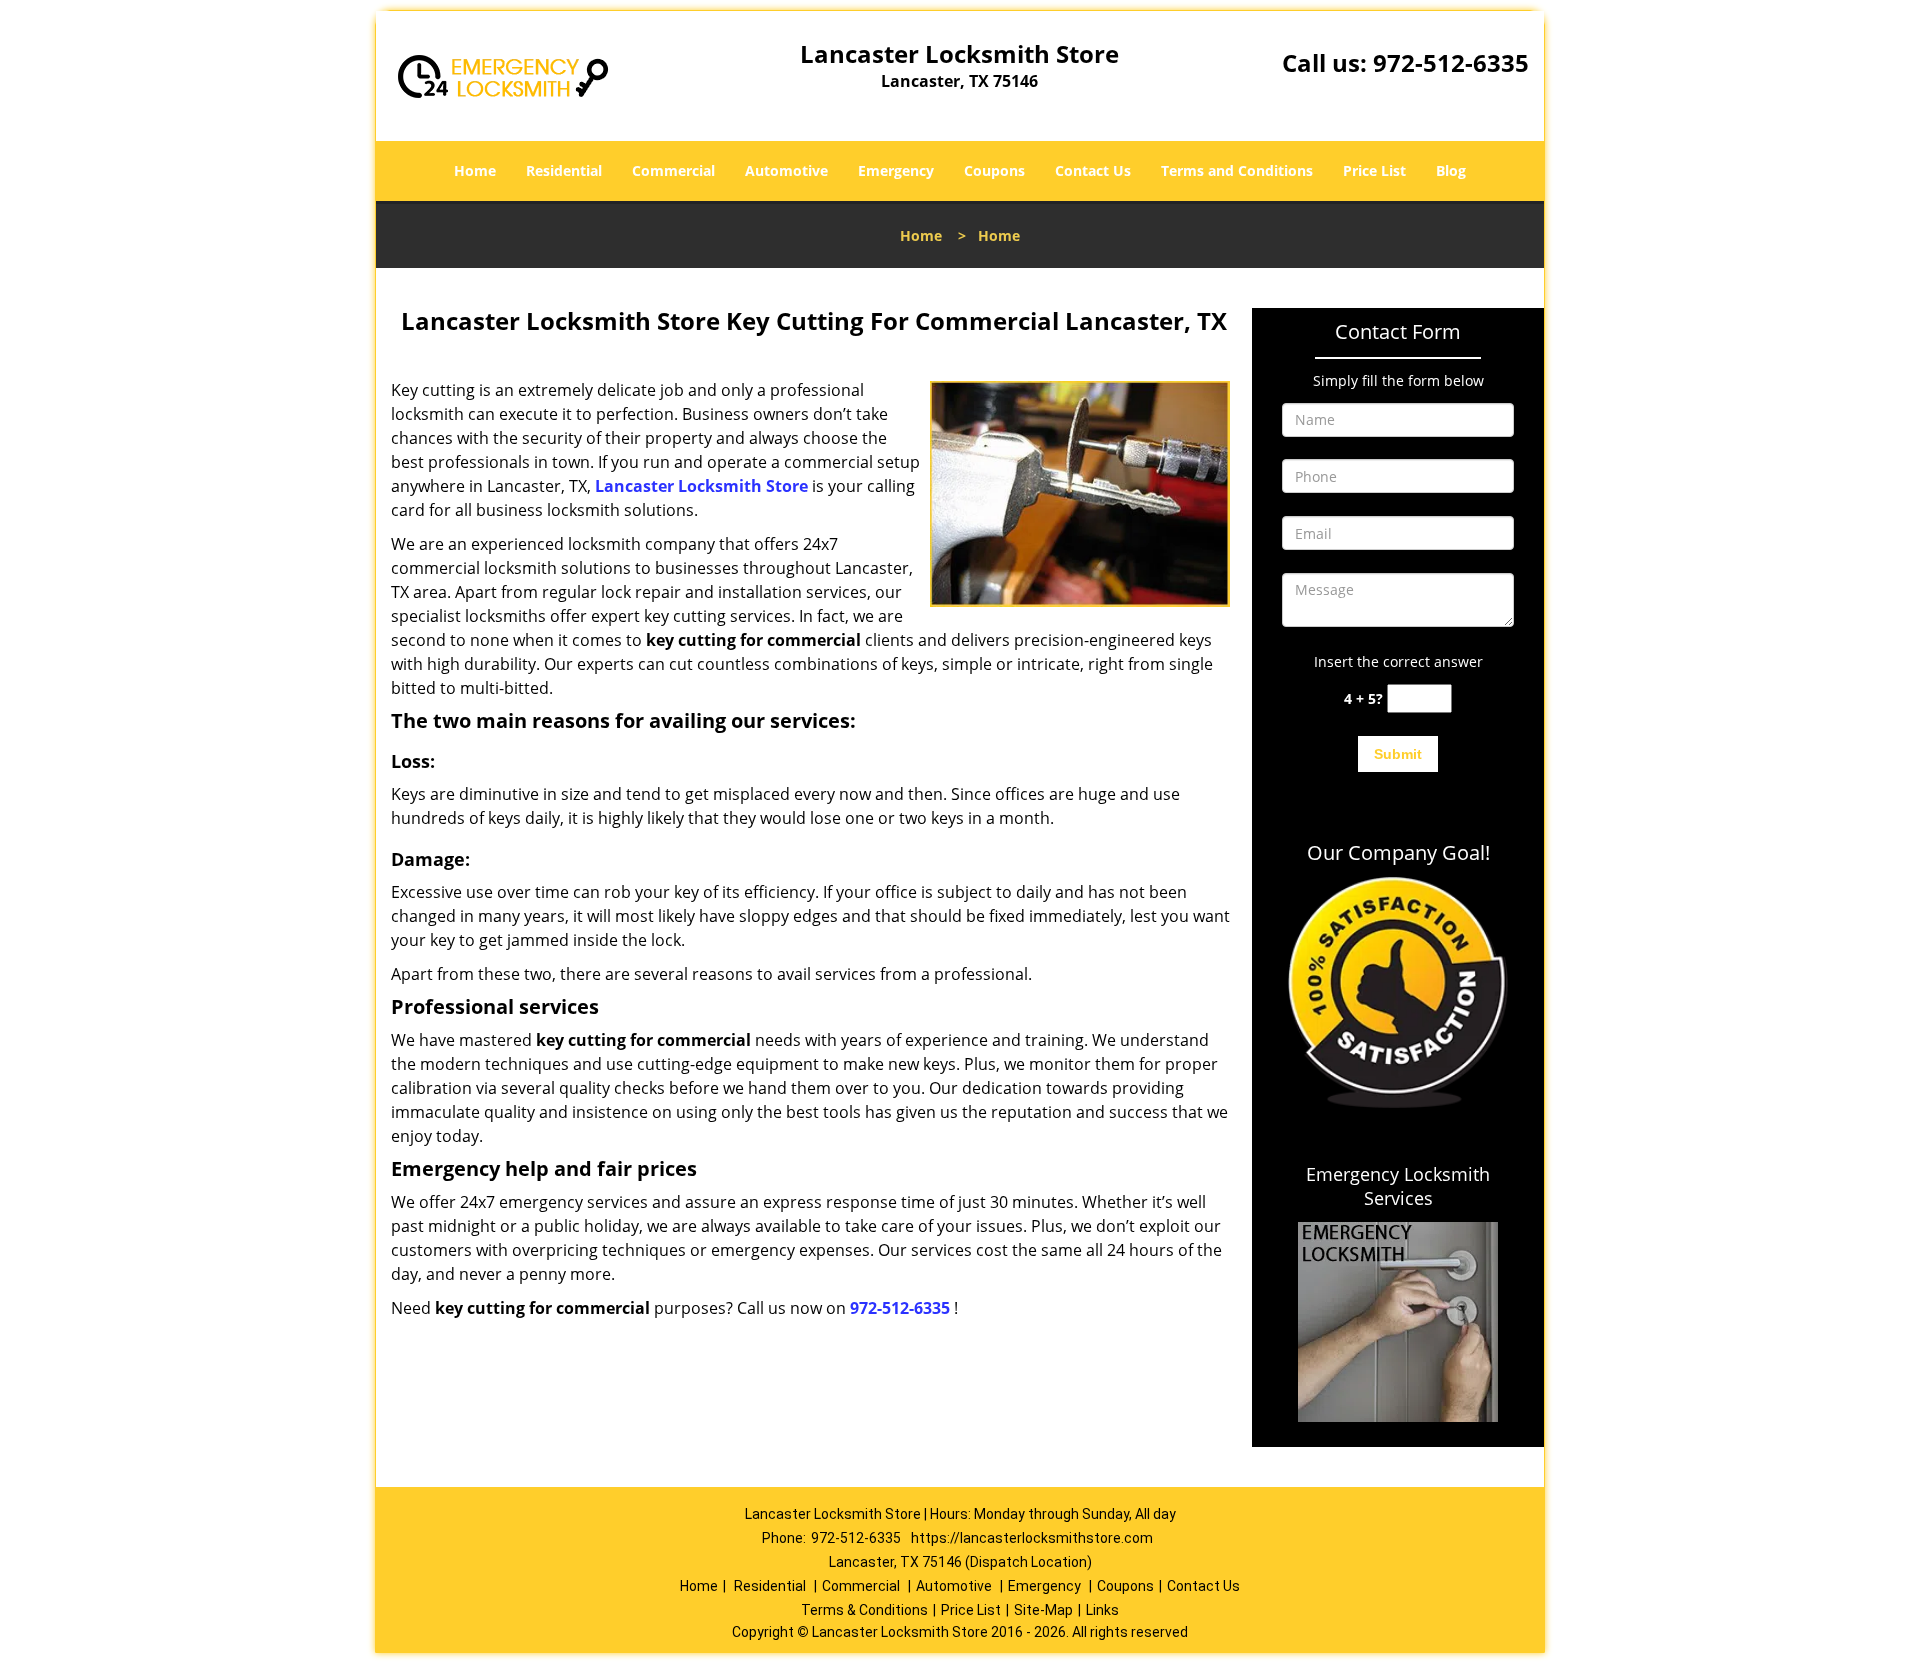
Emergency (896, 170)
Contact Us (1093, 170)
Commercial (673, 170)
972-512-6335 (1451, 62)
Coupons (994, 170)
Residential (564, 170)
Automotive (786, 170)
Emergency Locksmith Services (1398, 1186)
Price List (1374, 170)
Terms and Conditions (1237, 170)
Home (475, 170)
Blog (1451, 170)
